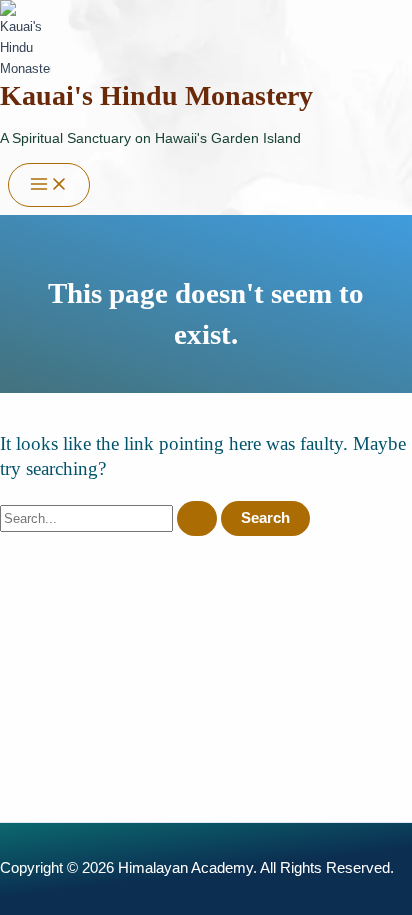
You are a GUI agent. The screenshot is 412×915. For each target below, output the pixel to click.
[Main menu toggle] (49, 185)
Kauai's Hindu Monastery (156, 95)
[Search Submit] (197, 518)
